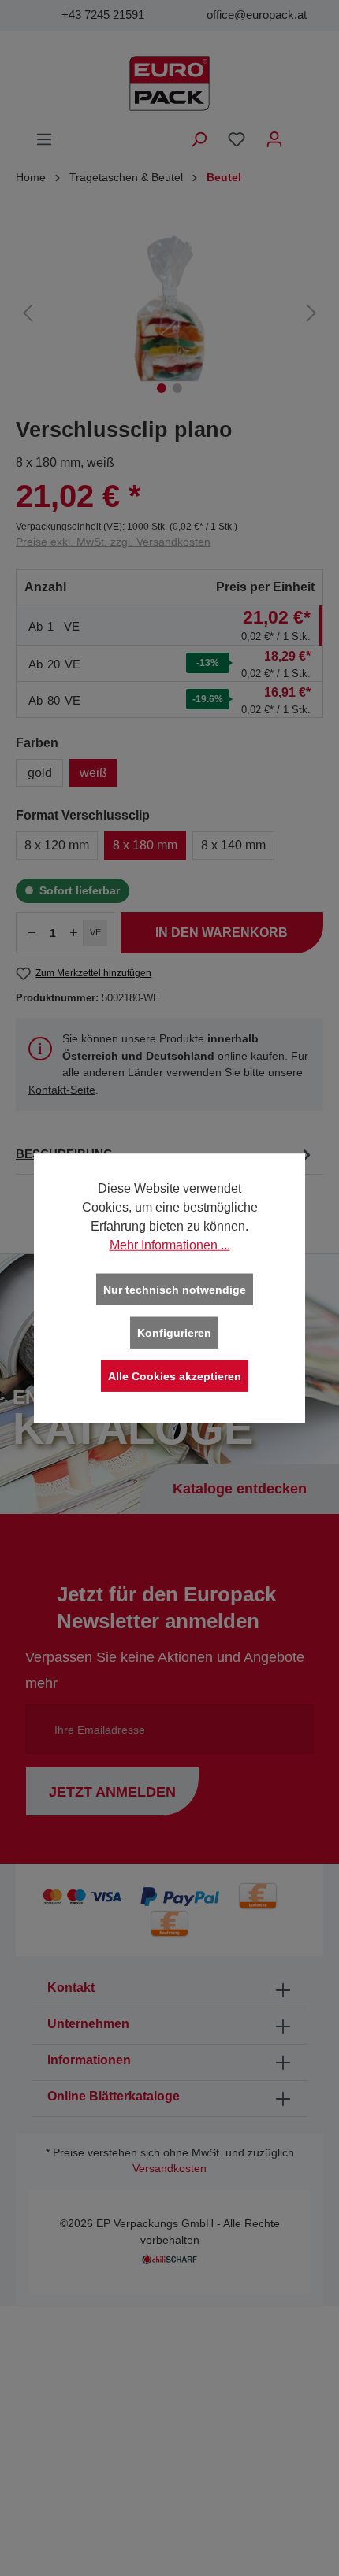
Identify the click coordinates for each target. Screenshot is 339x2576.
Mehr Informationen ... (170, 1245)
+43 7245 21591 (103, 15)
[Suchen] (199, 139)
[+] (74, 933)
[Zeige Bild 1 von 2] (162, 388)
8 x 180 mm (145, 845)
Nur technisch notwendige (175, 1290)
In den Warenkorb (222, 933)
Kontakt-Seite (62, 1090)
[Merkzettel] (237, 139)
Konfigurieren (174, 1333)
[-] (32, 933)
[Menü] (44, 139)
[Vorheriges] (28, 313)
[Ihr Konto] (274, 139)
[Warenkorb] (304, 133)
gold (40, 773)
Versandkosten (169, 2169)
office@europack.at (257, 15)
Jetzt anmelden (112, 1792)
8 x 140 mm (233, 845)
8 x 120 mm (57, 845)
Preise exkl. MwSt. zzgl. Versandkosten (113, 542)
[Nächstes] (311, 313)
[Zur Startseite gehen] (169, 83)
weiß (93, 773)
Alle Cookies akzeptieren (175, 1376)
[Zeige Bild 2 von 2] (177, 388)
